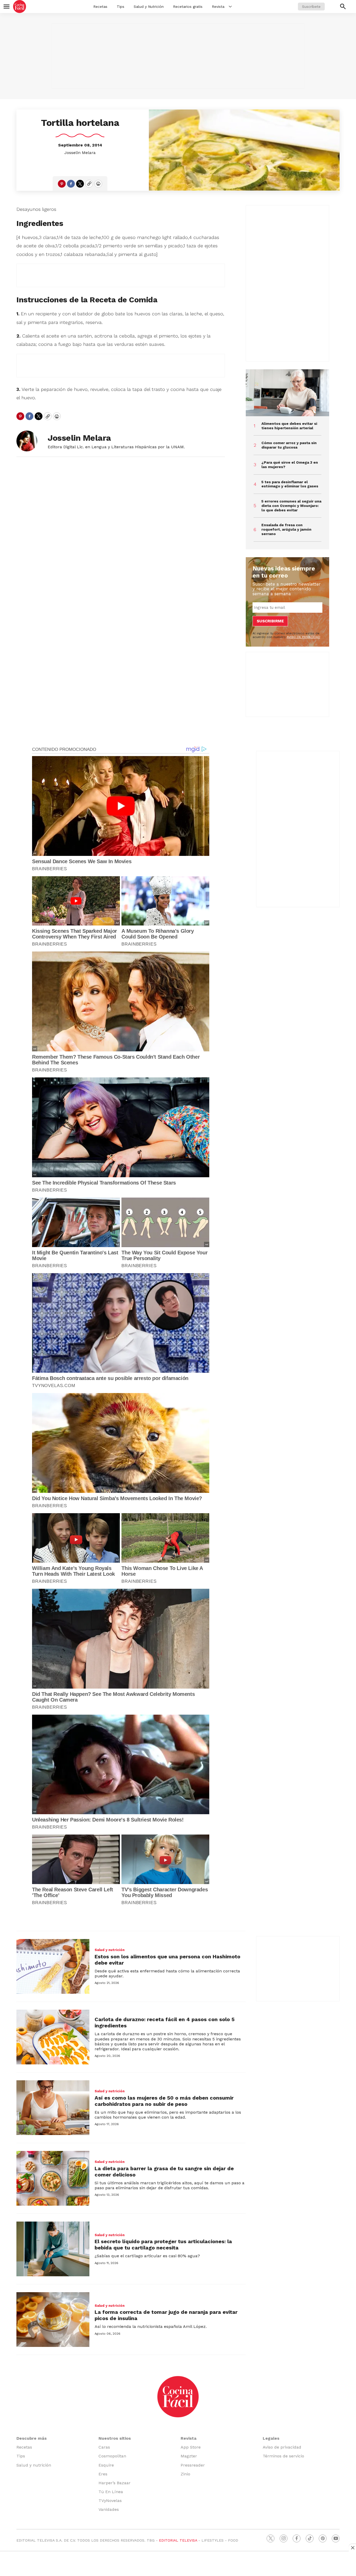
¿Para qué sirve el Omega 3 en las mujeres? (290, 465)
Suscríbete (311, 7)
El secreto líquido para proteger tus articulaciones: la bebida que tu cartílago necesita (163, 2244)
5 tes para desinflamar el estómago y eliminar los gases (290, 484)
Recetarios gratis (188, 7)
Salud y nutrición (110, 1950)
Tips (121, 7)
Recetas (100, 7)
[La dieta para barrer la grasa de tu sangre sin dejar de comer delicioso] (53, 2178)
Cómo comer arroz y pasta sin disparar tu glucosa (289, 445)
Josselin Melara (80, 153)
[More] (230, 7)
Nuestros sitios (115, 2438)
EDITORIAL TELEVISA (178, 2540)
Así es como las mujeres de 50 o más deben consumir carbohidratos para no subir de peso (164, 2101)
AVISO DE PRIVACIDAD (303, 637)
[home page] (20, 7)
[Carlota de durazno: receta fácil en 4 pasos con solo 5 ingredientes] (53, 2037)
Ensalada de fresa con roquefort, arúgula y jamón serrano (286, 529)
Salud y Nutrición (149, 7)
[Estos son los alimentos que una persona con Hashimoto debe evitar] (53, 1966)
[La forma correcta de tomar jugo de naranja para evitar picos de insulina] (53, 2320)
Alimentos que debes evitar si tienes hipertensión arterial (289, 426)
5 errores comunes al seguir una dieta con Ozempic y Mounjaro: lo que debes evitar (291, 506)
